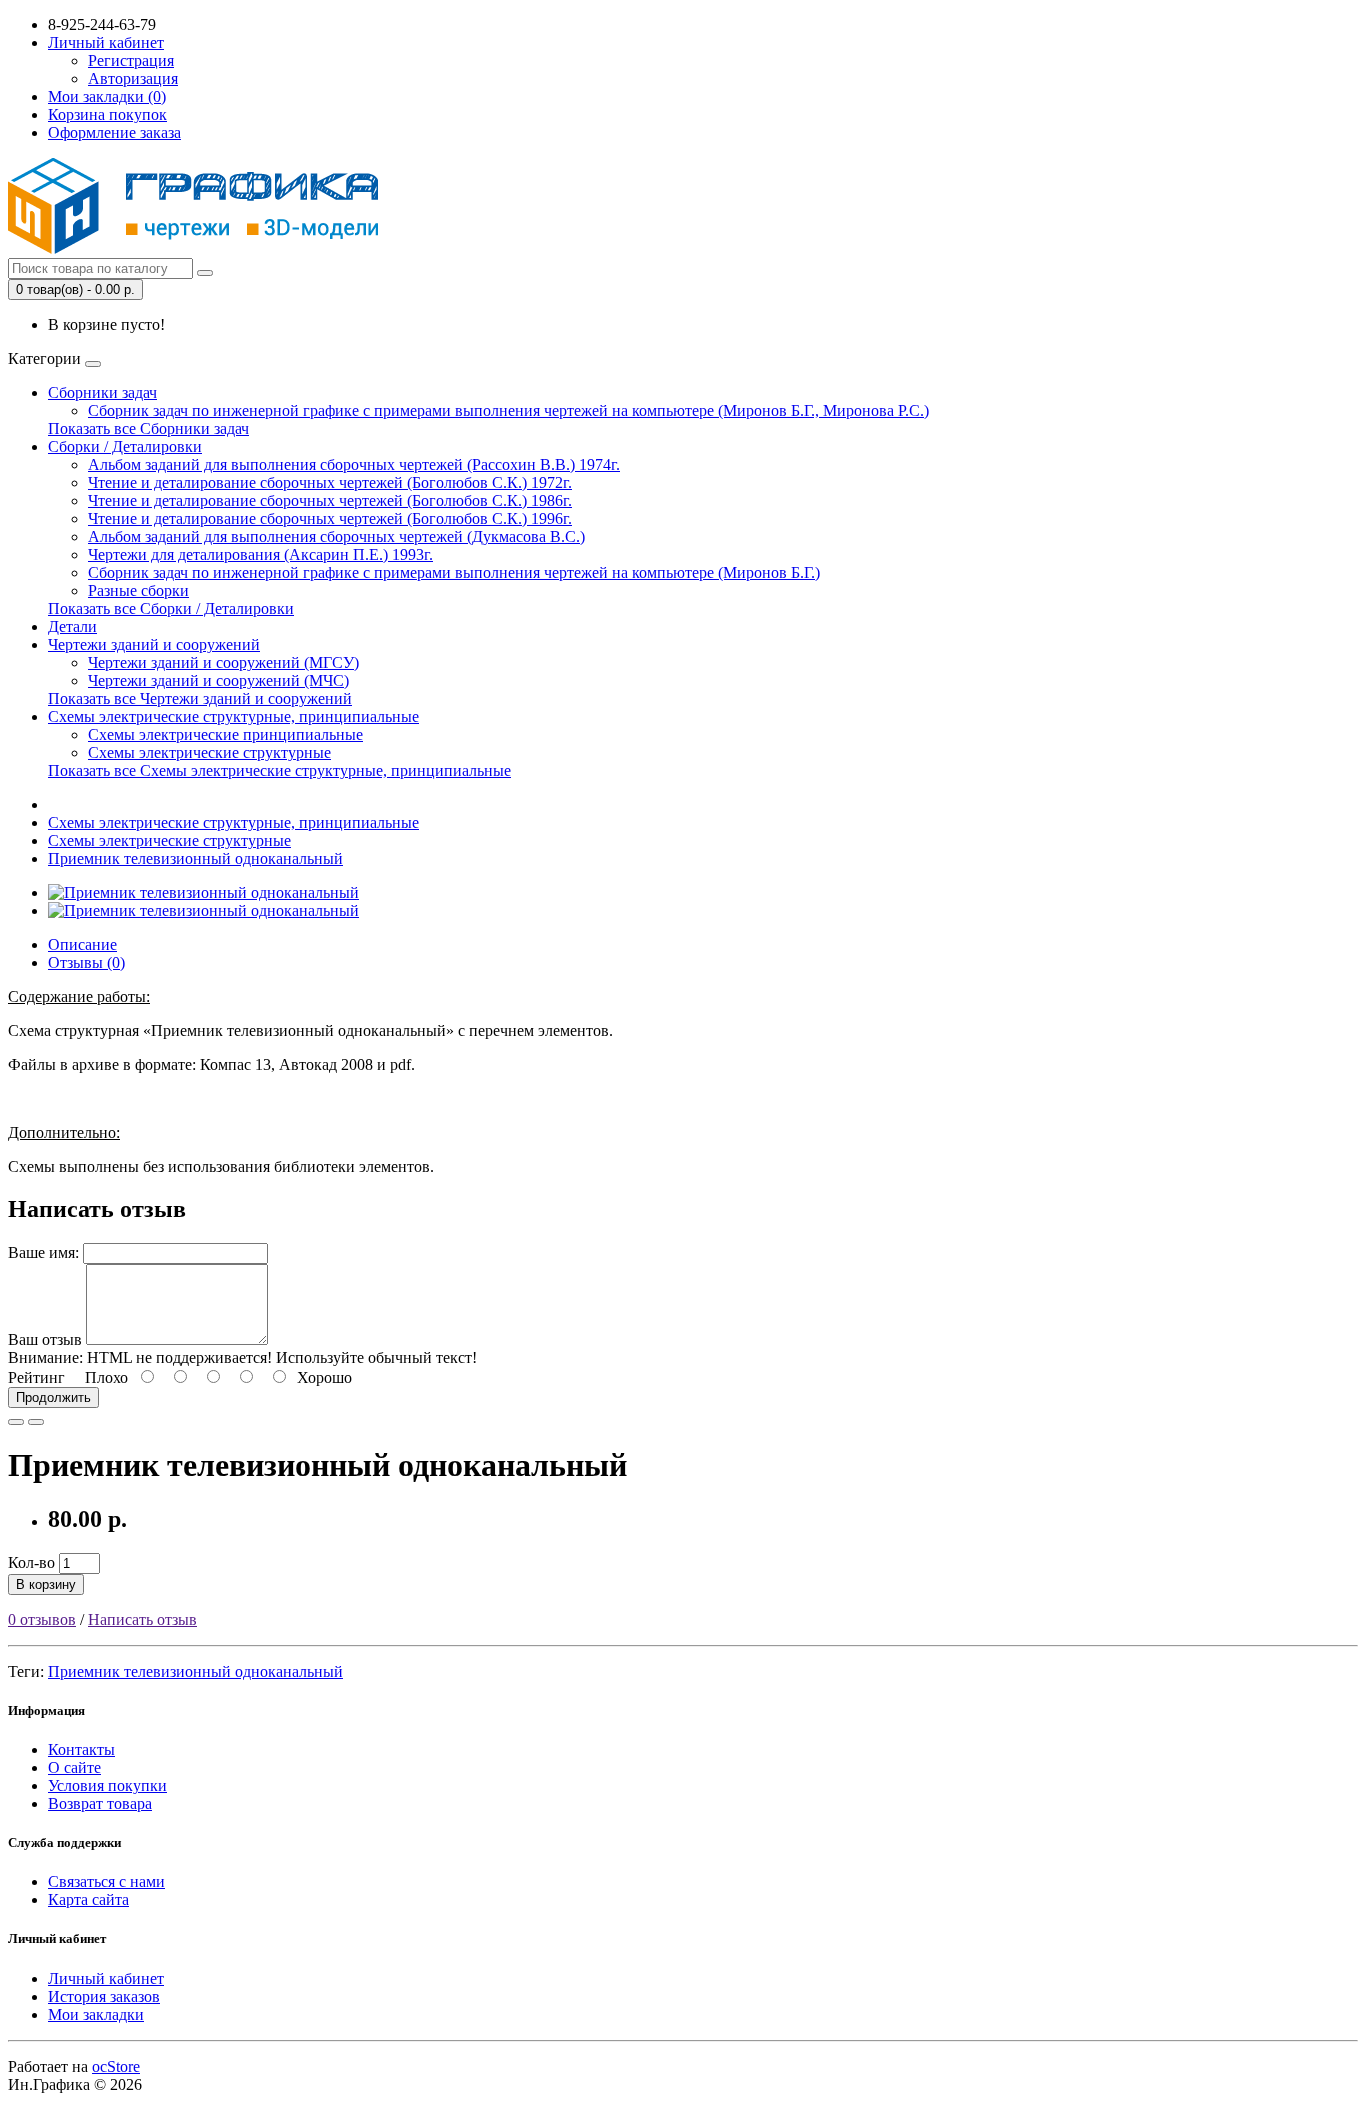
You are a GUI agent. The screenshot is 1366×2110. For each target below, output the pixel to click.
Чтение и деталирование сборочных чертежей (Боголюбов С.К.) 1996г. (330, 518)
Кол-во (31, 1562)
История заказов (104, 1996)
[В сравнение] (36, 1422)
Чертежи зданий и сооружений (154, 644)
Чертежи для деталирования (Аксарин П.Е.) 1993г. (260, 554)
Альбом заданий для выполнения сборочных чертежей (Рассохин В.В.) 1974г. (354, 464)
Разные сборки (138, 590)
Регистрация (131, 60)
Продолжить (53, 1397)
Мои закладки (96, 2014)
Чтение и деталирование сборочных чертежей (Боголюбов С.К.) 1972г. (330, 482)
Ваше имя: (43, 1252)
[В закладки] (16, 1422)
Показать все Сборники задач (148, 428)
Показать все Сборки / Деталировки (171, 608)
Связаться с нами (106, 1881)
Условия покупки (107, 1785)
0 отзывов (42, 1619)
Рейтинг (36, 1377)
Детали (72, 626)
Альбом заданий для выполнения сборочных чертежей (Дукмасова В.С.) (336, 536)
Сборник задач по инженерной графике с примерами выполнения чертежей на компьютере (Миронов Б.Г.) (454, 572)
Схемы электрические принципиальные (225, 734)
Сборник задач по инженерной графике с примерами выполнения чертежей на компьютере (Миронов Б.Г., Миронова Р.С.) (508, 410)
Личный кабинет (106, 1978)
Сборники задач (102, 392)
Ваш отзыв (45, 1339)
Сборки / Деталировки (125, 446)
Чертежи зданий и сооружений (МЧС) (218, 680)
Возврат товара (100, 1803)
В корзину (46, 1584)
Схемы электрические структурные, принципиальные (233, 716)
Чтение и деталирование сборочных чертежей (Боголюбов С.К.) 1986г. (330, 500)
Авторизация (133, 78)
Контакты (81, 1749)
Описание (82, 944)
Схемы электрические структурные (209, 752)
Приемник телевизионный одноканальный (195, 858)
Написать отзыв (142, 1619)
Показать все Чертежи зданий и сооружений (200, 698)
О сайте (74, 1767)
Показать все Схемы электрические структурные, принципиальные (279, 770)
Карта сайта (88, 1899)
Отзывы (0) (86, 962)
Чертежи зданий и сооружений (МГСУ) (223, 662)
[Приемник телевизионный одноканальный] (203, 892)
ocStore (116, 2066)
